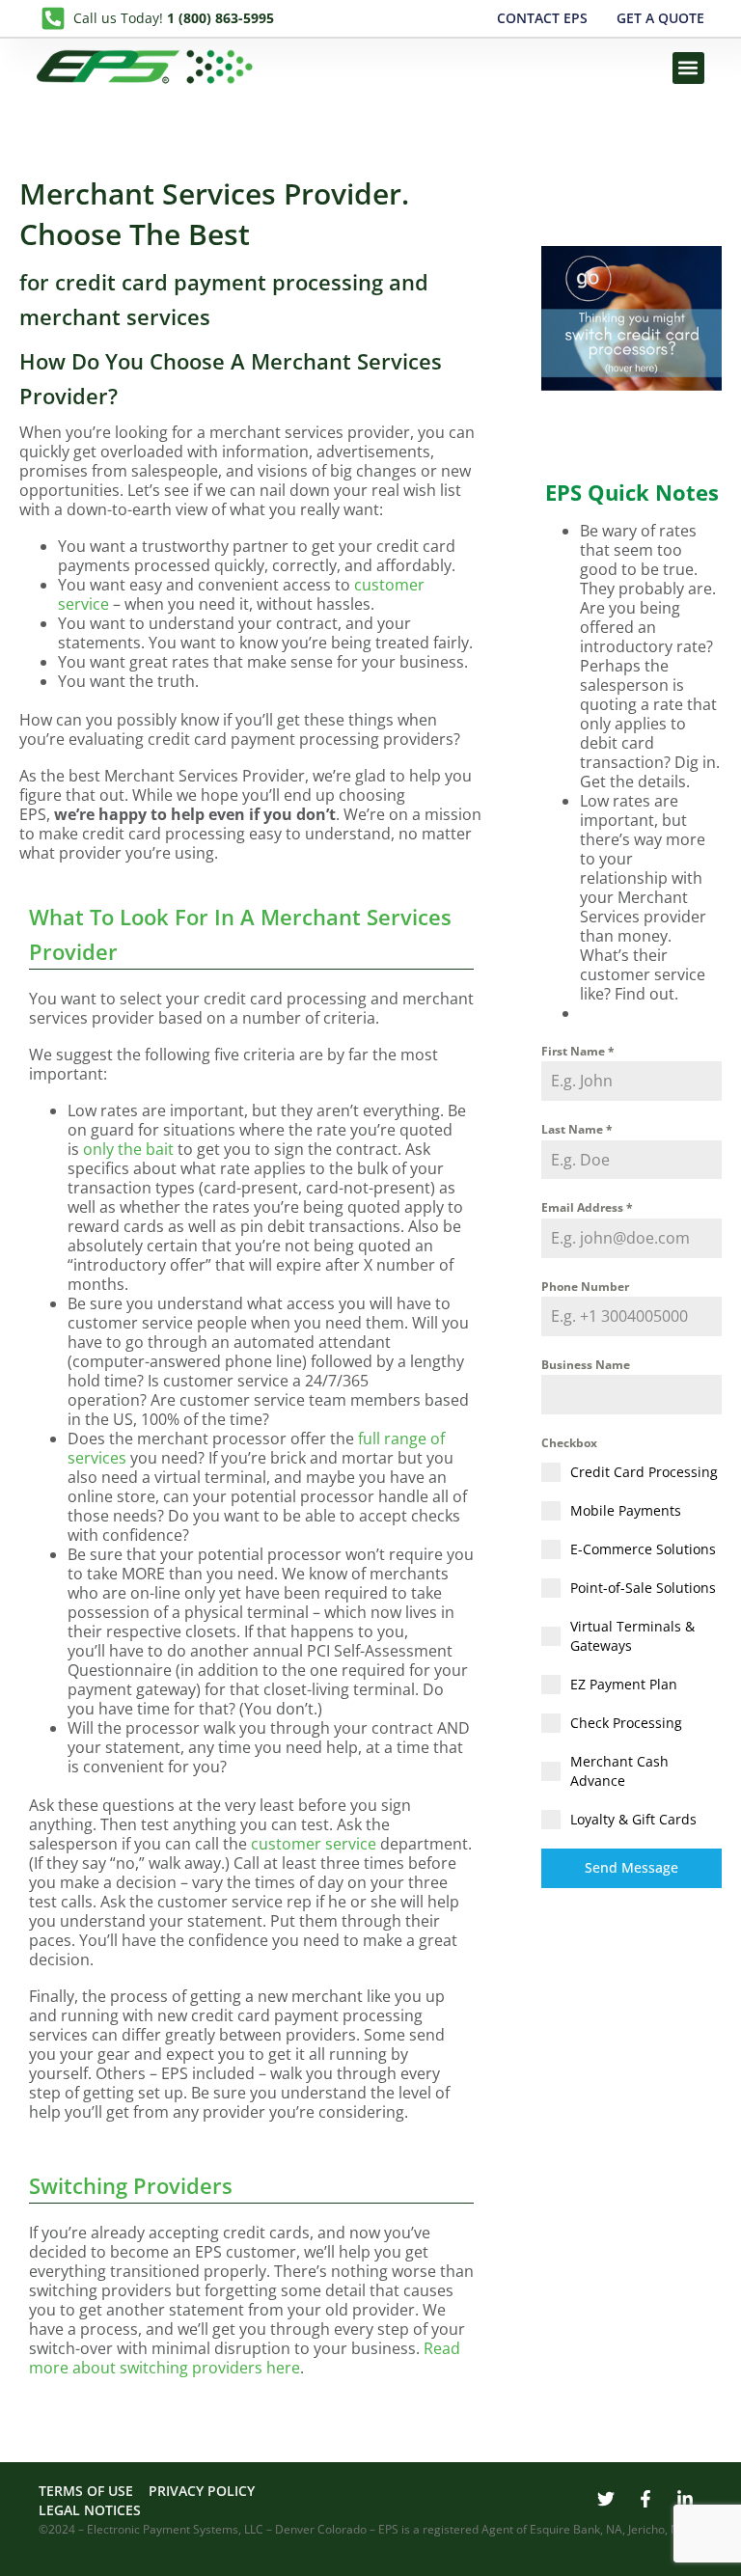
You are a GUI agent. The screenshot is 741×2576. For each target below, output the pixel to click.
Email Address (587, 1207)
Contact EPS (542, 18)
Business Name (586, 1365)
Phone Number (585, 1287)
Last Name (577, 1129)
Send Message (631, 1867)
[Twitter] (606, 2499)
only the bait (128, 1149)
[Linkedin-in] (685, 2499)
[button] (688, 68)
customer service (314, 1844)
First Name (578, 1051)
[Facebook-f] (645, 2499)
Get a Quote (660, 18)
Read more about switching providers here (245, 2358)
